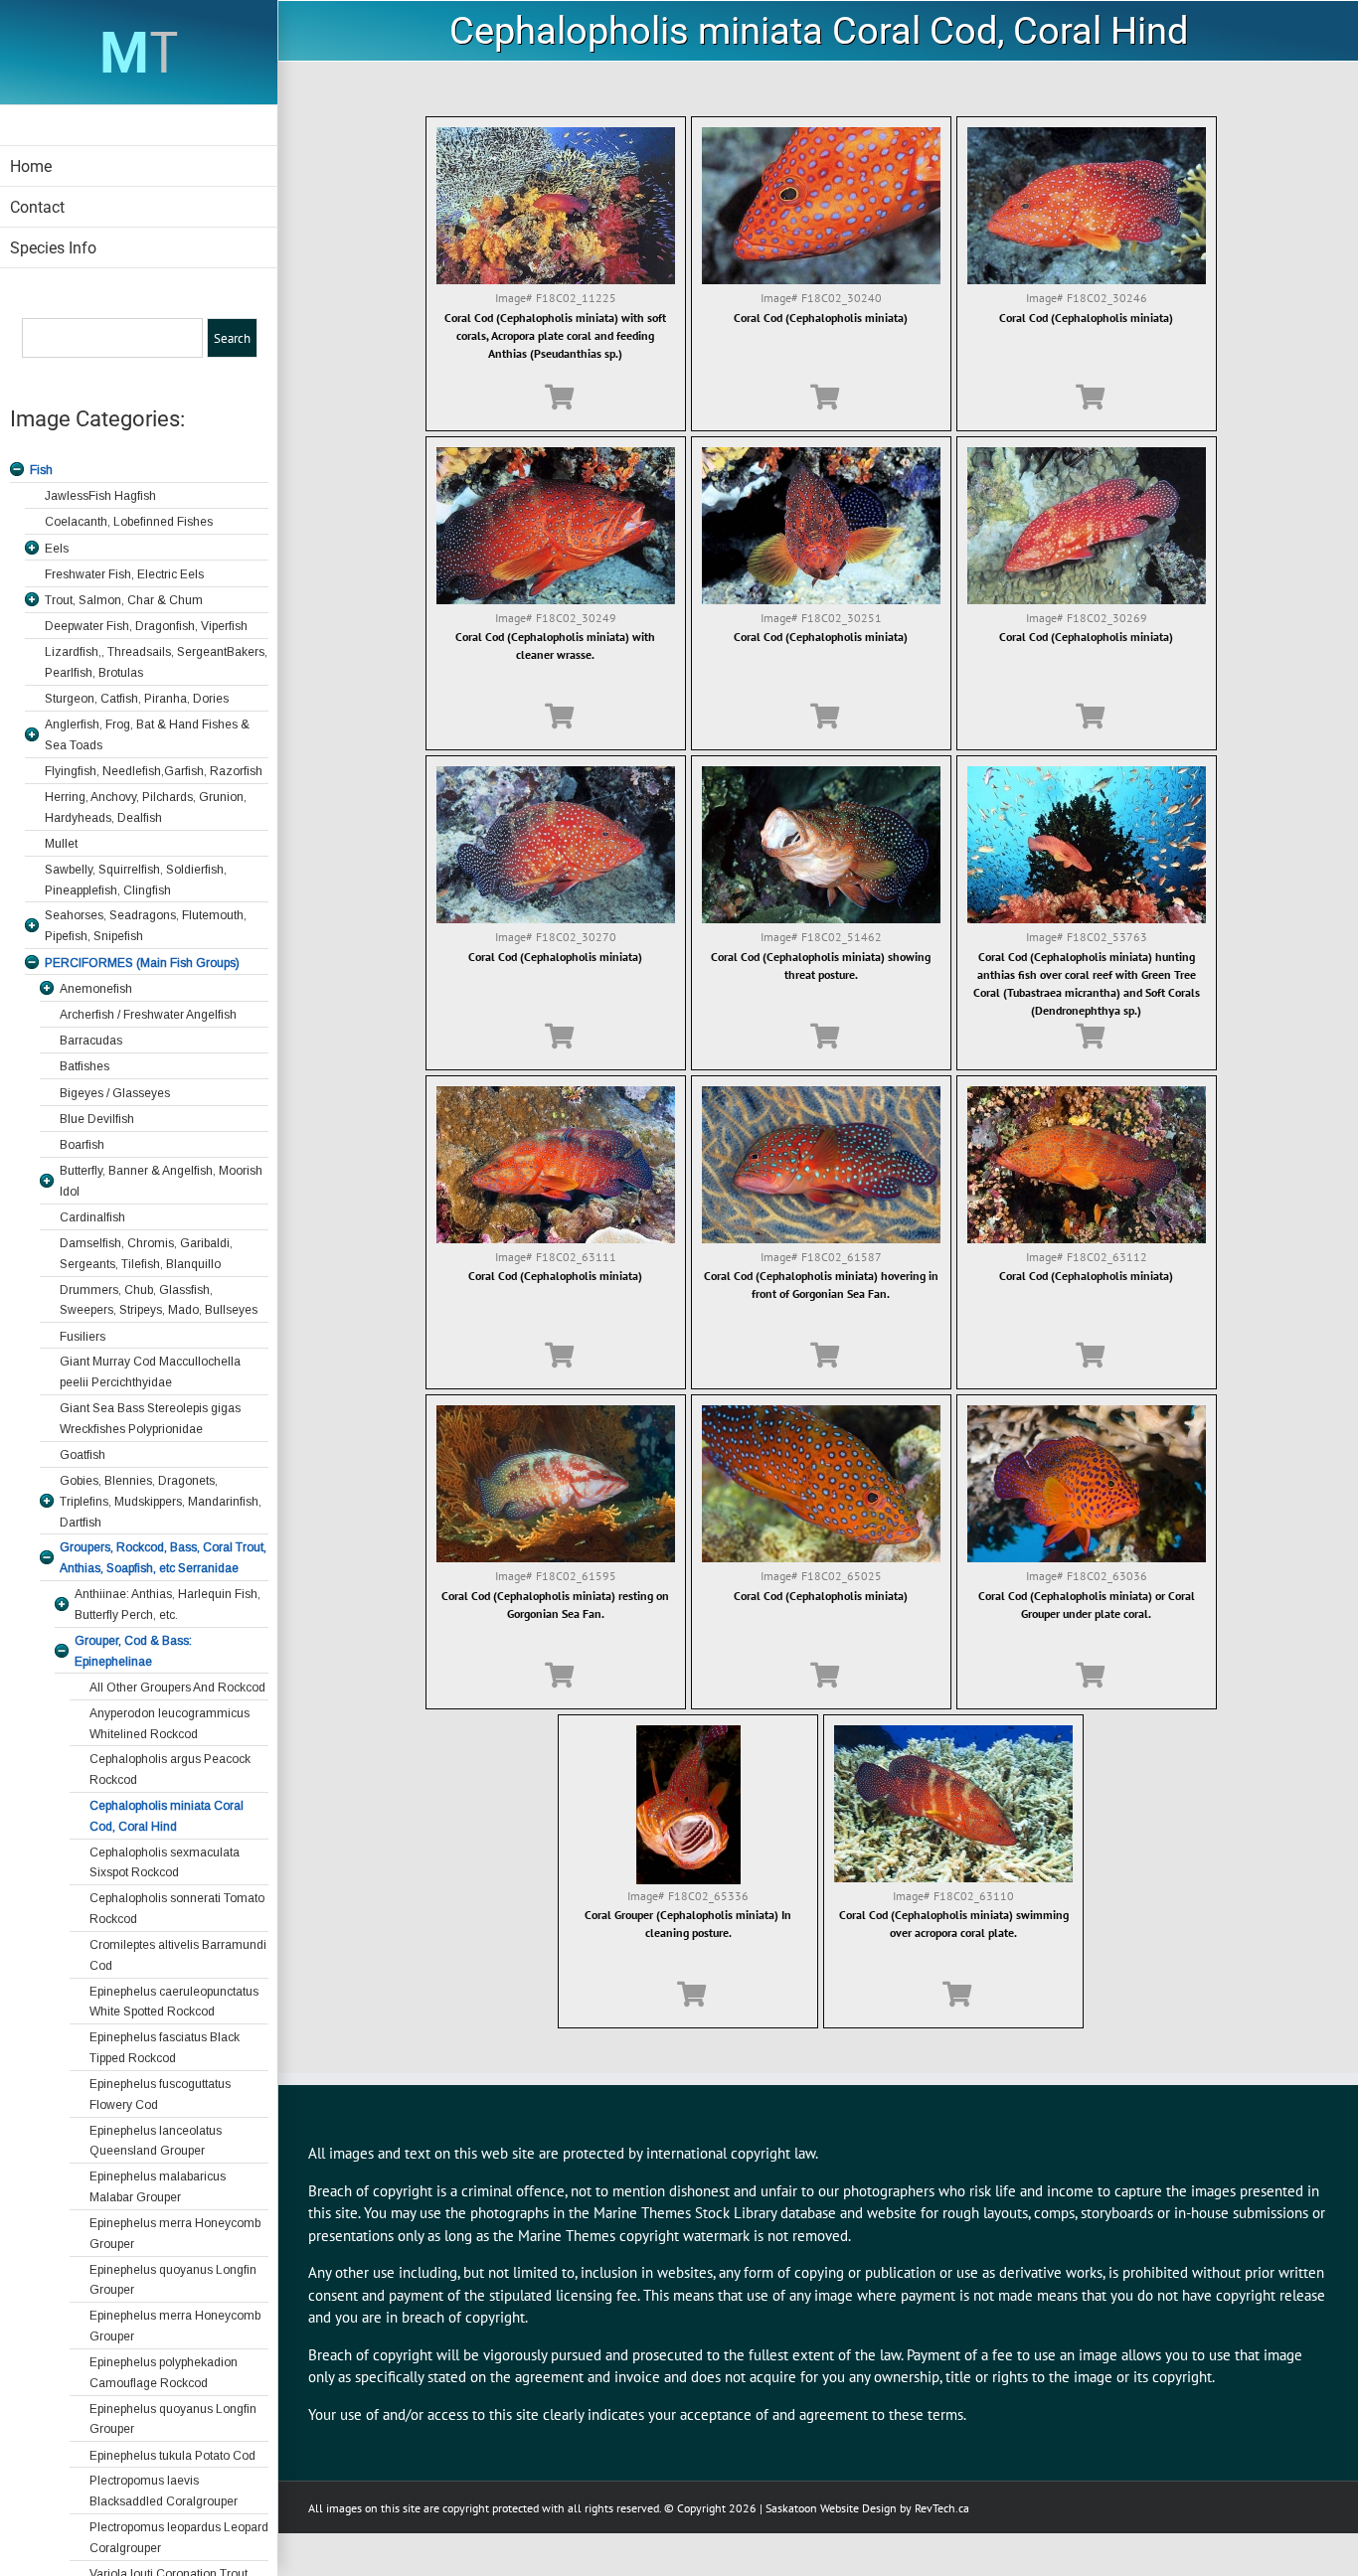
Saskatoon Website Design (831, 2508)
